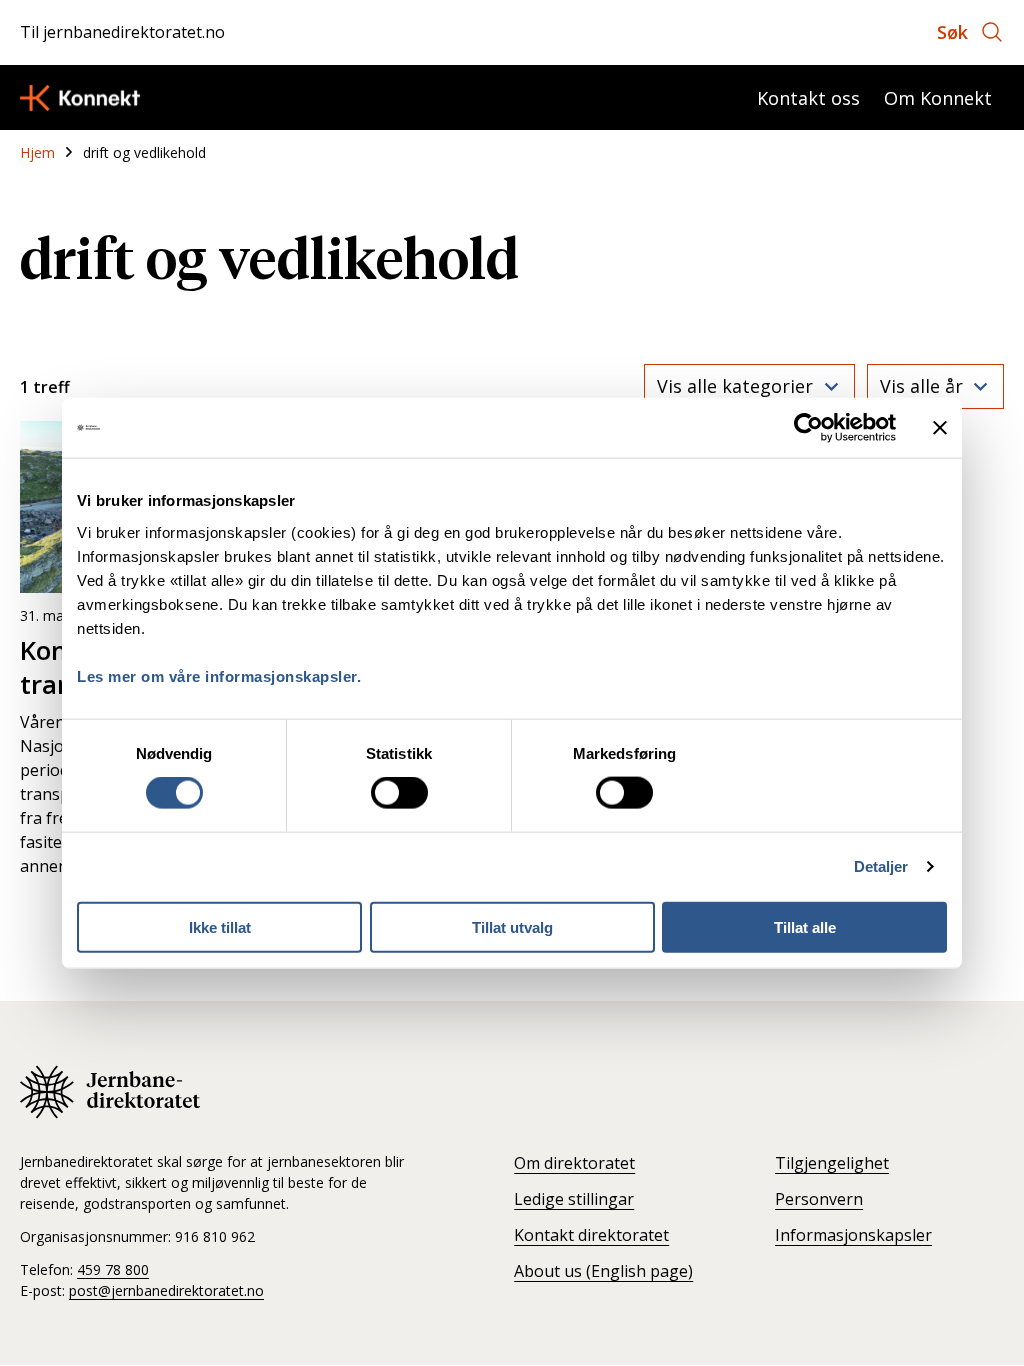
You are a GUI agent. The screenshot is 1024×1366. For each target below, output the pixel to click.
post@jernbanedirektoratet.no (166, 1290)
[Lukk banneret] (940, 428)
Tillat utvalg (512, 926)
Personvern (819, 1199)
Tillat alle (805, 926)
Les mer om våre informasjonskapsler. (219, 675)
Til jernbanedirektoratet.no (122, 32)
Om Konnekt (938, 98)
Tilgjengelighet (832, 1163)
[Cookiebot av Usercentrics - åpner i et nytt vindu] (808, 428)
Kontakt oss (808, 98)
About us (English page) (603, 1271)
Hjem (37, 152)
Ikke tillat (220, 926)
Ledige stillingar (574, 1199)
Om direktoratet (574, 1163)
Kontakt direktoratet (591, 1235)
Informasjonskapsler (853, 1235)
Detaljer (881, 866)
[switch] (399, 793)
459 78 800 (113, 1269)
